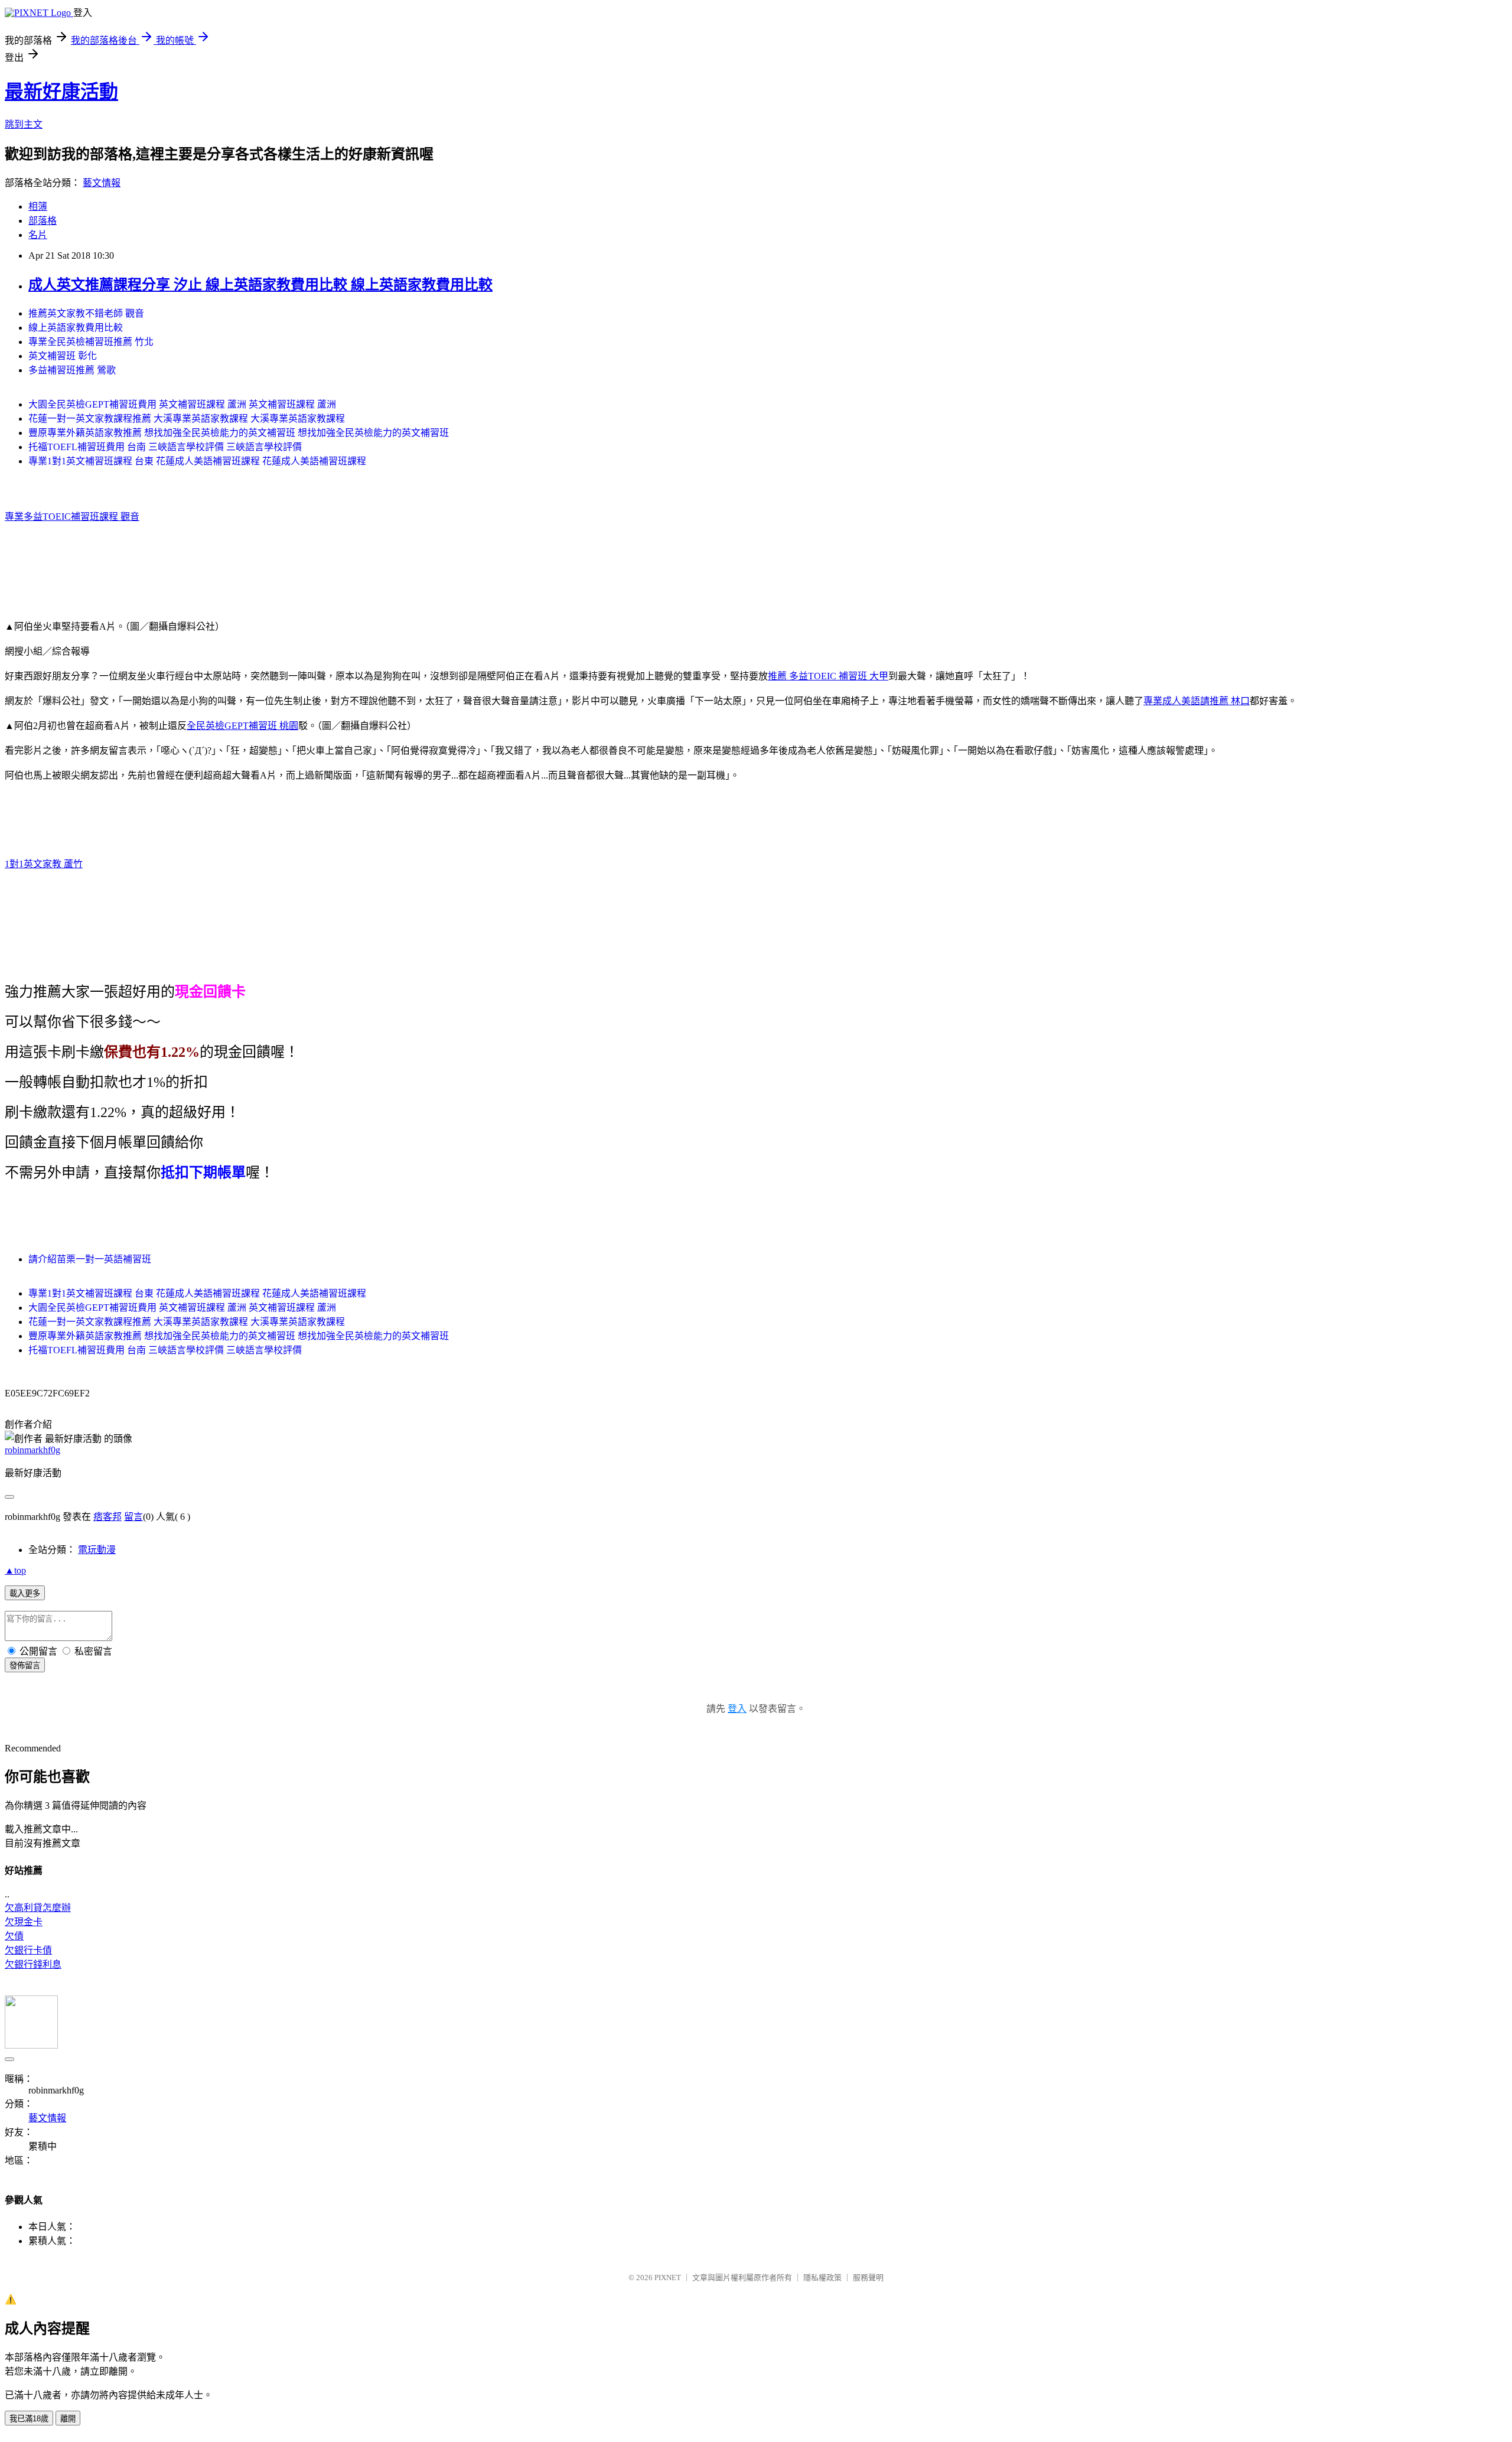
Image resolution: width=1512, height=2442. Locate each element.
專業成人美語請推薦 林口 (1197, 701)
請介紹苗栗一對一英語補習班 (90, 1259)
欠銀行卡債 (28, 1950)
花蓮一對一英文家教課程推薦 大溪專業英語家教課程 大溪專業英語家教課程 (187, 419)
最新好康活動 (61, 92)
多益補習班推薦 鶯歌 (72, 370)
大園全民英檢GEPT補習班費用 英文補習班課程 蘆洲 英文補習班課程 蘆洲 (182, 404)
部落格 (43, 221)
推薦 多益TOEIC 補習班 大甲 (828, 676)
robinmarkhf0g (32, 1450)
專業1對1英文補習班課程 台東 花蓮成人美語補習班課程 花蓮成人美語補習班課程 (197, 461)
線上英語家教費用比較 (76, 328)
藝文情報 (102, 183)
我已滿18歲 (29, 2419)
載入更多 (25, 1593)
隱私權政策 (822, 2277)
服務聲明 (868, 2277)
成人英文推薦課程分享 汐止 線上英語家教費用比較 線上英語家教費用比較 (260, 285)
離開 (68, 2419)
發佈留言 (25, 1666)
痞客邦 (107, 1517)
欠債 (14, 1936)
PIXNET (668, 2277)
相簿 (38, 206)
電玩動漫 (97, 1550)
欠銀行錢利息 (33, 1964)
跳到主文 (24, 124)
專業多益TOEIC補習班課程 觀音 (72, 517)
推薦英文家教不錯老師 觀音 (86, 313)
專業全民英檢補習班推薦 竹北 (91, 342)
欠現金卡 (24, 1922)
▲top (15, 1570)
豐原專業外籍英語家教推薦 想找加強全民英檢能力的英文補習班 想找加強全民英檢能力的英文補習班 (239, 433)
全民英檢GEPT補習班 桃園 (242, 726)
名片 (38, 235)
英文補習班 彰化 (63, 356)
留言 (133, 1517)
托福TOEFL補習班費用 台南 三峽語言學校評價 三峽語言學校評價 (165, 447)
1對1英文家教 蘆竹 (44, 864)
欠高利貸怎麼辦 (38, 1908)
